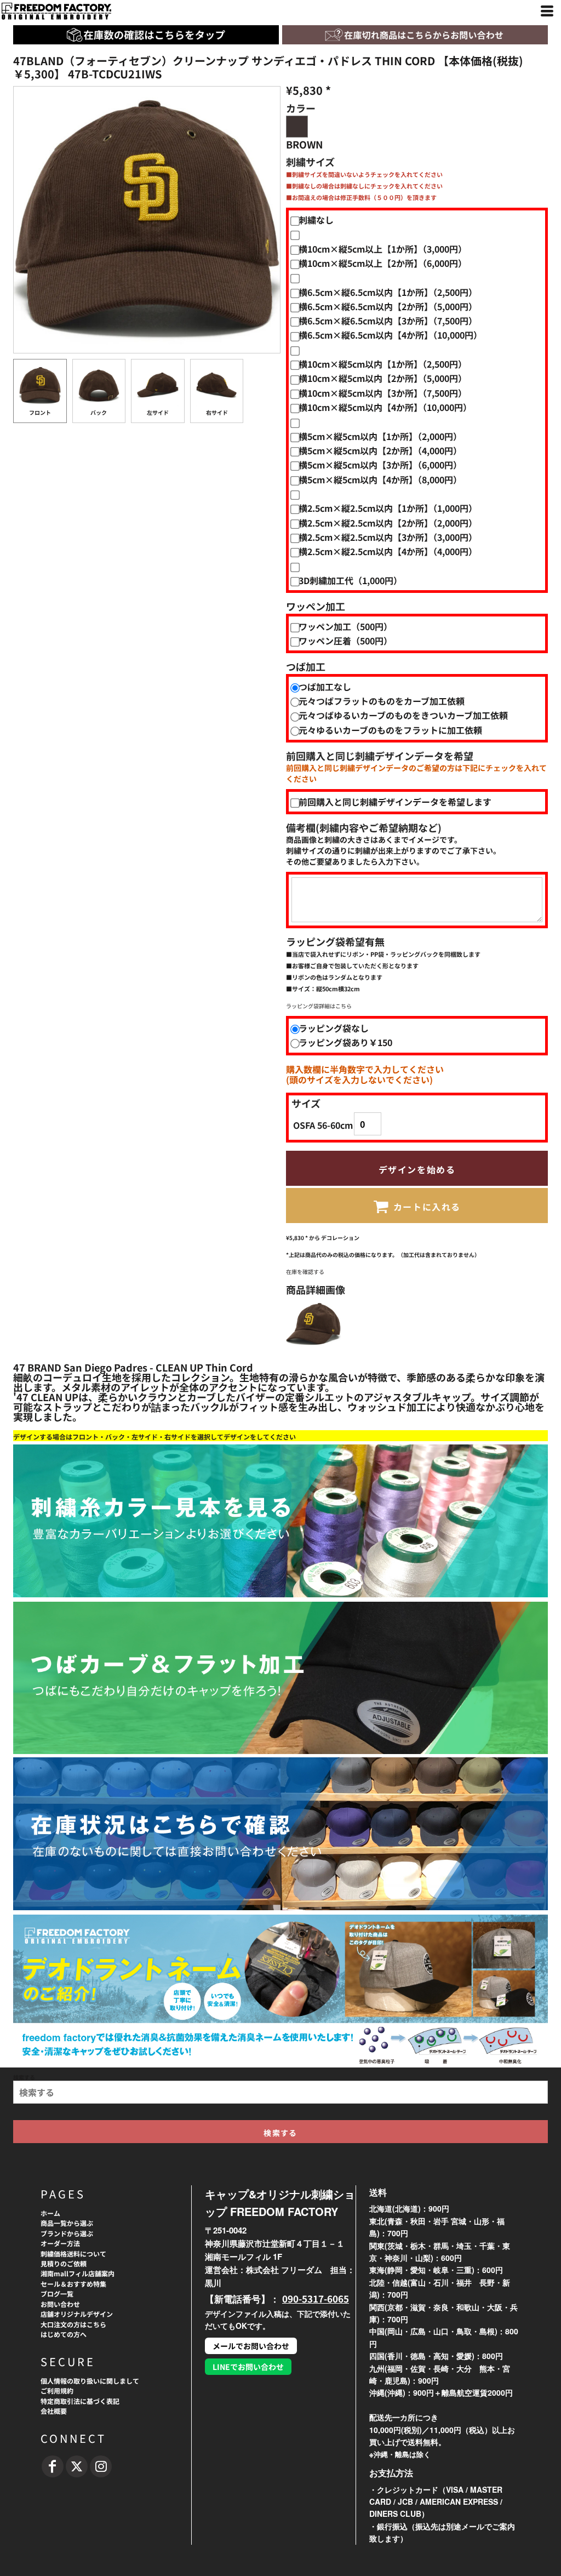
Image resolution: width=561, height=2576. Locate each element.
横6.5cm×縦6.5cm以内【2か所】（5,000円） (388, 306)
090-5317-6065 (316, 2298)
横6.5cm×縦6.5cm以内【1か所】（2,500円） (388, 292)
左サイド (158, 412)
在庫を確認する (305, 1272)
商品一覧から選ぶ (67, 2223)
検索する (24, 2077)
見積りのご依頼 (64, 2263)
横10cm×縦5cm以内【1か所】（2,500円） (383, 364)
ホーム (50, 2213)
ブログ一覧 (57, 2294)
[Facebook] (53, 2466)
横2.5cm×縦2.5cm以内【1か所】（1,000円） (388, 508)
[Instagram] (101, 2466)
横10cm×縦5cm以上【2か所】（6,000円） (383, 263)
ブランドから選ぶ (67, 2233)
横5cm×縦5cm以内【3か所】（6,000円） (380, 465)
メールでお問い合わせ (251, 2346)
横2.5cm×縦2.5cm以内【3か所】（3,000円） (388, 537)
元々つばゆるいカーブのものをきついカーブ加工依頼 (403, 715)
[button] (415, 35)
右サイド (217, 412)
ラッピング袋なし (334, 1028)
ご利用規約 (57, 2391)
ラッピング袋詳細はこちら (319, 1006)
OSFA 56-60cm (323, 1125)
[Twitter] (77, 2466)
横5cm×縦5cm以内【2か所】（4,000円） (380, 450)
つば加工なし (325, 687)
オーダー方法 (60, 2243)
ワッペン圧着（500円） (345, 641)
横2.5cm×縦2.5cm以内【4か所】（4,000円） (388, 551)
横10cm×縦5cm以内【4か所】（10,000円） (385, 407)
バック (99, 412)
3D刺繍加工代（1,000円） (350, 580)
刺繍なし (316, 220)
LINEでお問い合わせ (248, 2367)
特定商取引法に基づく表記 (80, 2401)
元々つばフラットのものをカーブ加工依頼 (382, 701)
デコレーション (340, 1238)
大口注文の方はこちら (73, 2324)
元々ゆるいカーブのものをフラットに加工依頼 (390, 730)
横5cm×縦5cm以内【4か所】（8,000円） (380, 479)
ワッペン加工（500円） (345, 626)
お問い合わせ (60, 2304)
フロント (40, 412)
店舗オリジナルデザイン (77, 2314)
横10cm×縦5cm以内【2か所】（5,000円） (383, 378)
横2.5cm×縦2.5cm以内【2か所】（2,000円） (388, 523)
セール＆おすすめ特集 (73, 2284)
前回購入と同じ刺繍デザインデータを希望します (395, 802)
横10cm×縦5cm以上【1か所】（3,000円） (383, 249)
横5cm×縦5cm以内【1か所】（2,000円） (380, 436)
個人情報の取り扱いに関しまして (90, 2381)
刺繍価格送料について (73, 2254)
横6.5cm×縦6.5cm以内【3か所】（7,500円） (388, 321)
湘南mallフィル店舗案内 (78, 2273)
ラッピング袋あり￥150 (345, 1042)
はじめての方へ (64, 2334)
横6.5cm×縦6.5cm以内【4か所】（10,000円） (390, 335)
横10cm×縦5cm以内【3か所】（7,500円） (383, 393)
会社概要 (54, 2411)
